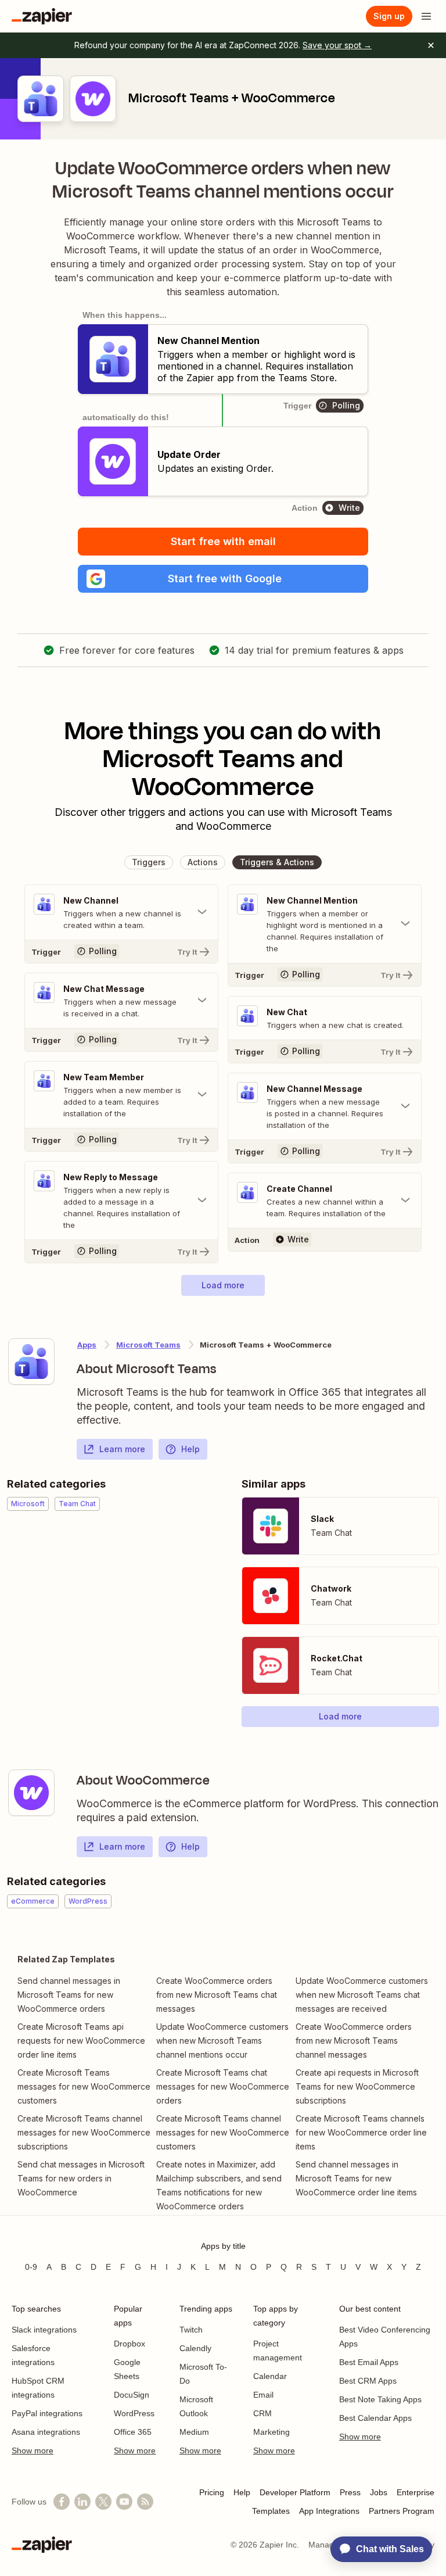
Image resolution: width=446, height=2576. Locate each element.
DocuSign (132, 2395)
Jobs (379, 2492)
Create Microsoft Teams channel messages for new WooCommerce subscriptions (84, 2132)
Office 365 (133, 2432)
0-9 (31, 2267)
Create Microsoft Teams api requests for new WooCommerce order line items (81, 2041)
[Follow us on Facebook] (62, 2502)
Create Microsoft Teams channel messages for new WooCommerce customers (223, 2132)
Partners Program (402, 2511)
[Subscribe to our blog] (145, 2502)
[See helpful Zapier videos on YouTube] (124, 2502)
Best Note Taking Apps (380, 2399)
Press (350, 2492)
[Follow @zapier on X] (103, 2502)
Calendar (270, 2376)
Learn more (122, 1449)
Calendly (195, 2348)
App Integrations (329, 2511)
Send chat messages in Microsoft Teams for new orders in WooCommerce (81, 2178)
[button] (223, 579)
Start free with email (223, 541)
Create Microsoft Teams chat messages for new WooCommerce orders (223, 2086)
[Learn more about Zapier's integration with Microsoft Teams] (31, 1362)
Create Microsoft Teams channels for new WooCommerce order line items (361, 2132)
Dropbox (130, 2344)
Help (190, 1449)
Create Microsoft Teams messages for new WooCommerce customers (84, 2086)
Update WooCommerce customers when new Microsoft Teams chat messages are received (362, 1995)
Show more (33, 2450)
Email (263, 2395)
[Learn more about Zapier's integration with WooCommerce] (31, 1793)
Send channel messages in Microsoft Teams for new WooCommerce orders (69, 1995)
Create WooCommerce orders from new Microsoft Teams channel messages (354, 2041)
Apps (87, 1345)
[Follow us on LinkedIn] (82, 2502)
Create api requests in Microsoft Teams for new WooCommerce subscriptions (357, 2086)
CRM (262, 2413)
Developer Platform (295, 2492)
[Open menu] (426, 16)
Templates (271, 2511)
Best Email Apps (369, 2362)
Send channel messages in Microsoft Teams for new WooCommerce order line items (356, 2178)
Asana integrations (46, 2432)
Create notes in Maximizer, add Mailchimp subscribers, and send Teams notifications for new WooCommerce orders (219, 2185)
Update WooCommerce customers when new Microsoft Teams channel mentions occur (222, 2041)
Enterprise (416, 2492)
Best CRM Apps (368, 2381)
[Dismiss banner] (431, 45)
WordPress (134, 2413)
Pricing (212, 2492)
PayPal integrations (47, 2413)
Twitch (191, 2330)
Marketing (271, 2432)
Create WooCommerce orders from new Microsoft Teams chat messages (217, 1995)
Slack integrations (44, 2330)
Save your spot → (337, 45)
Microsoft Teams (148, 1345)
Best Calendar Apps (375, 2418)
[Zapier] (42, 16)
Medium (194, 2432)
